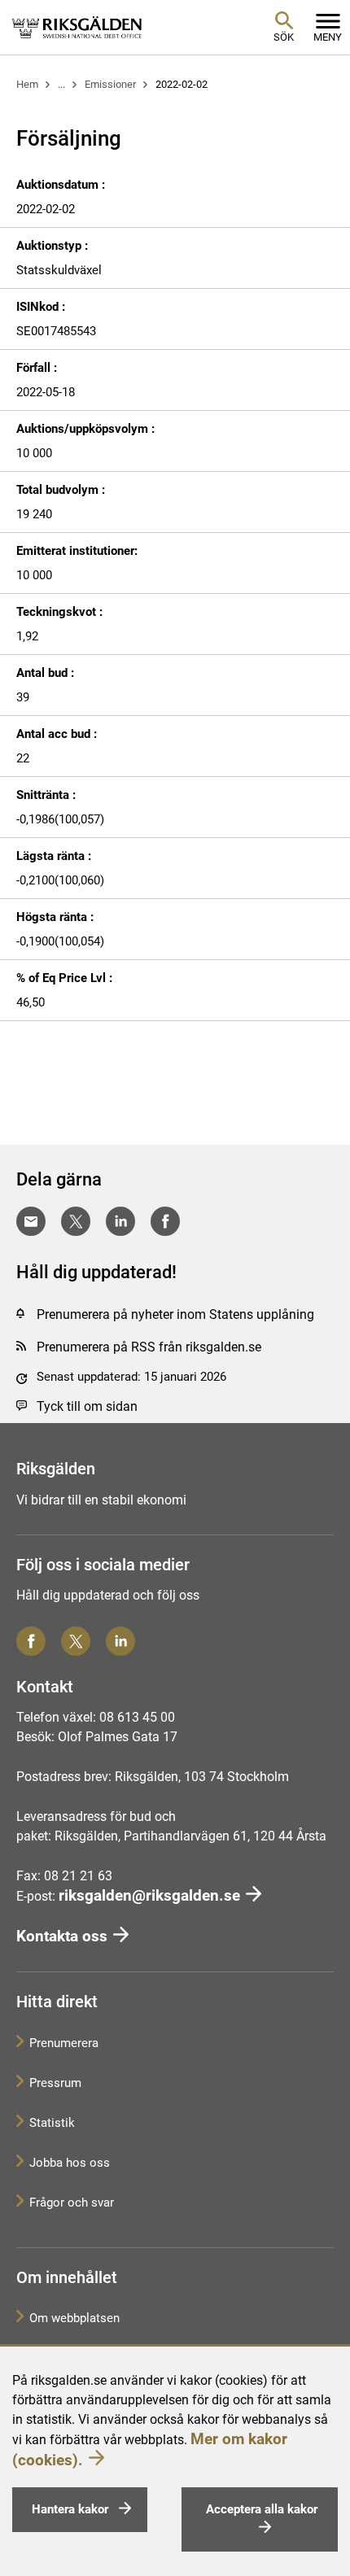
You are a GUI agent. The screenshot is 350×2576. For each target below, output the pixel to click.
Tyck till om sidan (87, 1406)
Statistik (52, 2123)
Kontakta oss (62, 1936)
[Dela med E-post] (31, 1221)
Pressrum (55, 2083)
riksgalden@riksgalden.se (149, 1895)
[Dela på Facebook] (165, 1221)
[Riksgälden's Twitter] (76, 1641)
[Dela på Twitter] (76, 1221)
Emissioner (110, 84)
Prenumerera (64, 2043)
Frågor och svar (72, 2203)
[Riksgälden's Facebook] (31, 1641)
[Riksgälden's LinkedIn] (120, 1641)
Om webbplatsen (74, 2318)
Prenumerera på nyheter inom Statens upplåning (175, 1314)
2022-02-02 (182, 84)
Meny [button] (328, 37)
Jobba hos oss (70, 2163)
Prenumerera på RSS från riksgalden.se (149, 1347)
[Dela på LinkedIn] (120, 1221)
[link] (77, 27)
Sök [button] (284, 37)
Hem (27, 84)
